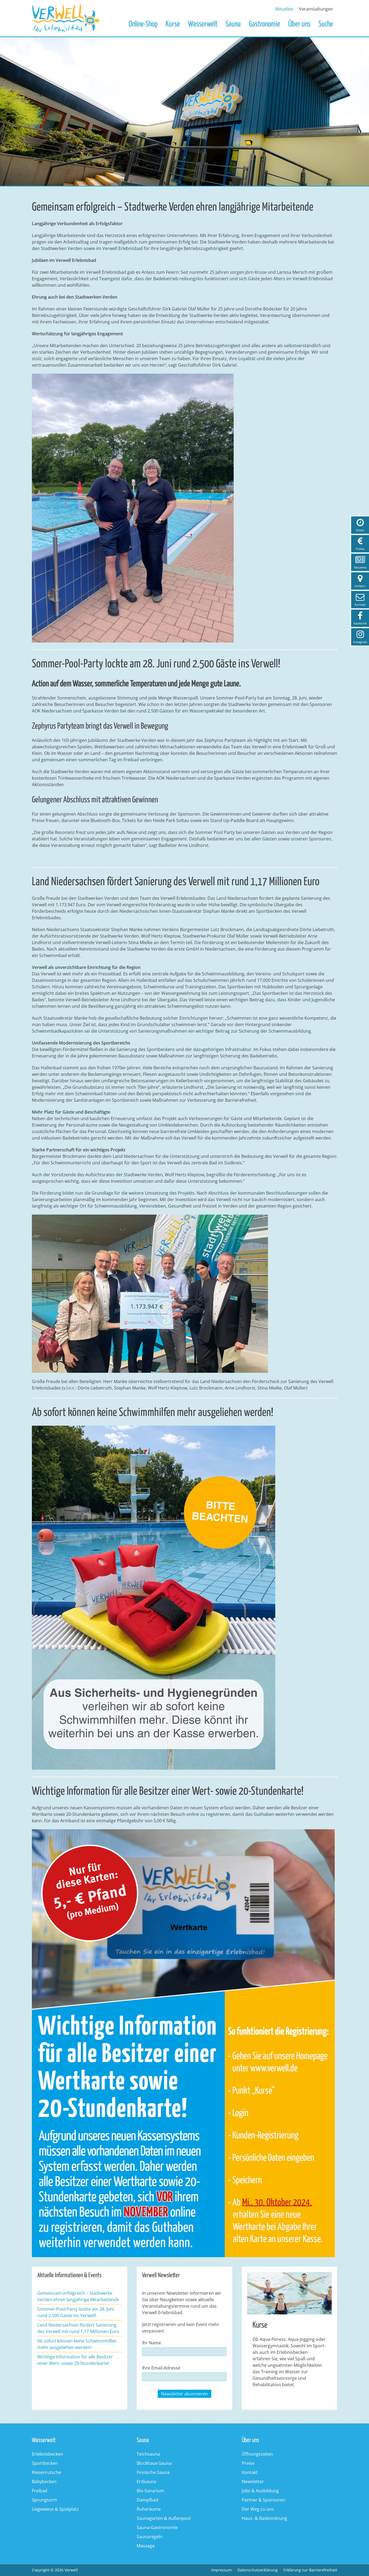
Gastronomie (264, 24)
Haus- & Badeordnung (264, 2518)
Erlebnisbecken (47, 2454)
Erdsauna (146, 2482)
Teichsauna (148, 2454)
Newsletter (253, 2482)
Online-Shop (143, 24)
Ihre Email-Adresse (161, 2368)
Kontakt (250, 2472)
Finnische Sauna (153, 2472)
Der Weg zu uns (258, 2509)
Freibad (40, 2491)
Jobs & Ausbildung (260, 2491)
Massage (146, 2546)
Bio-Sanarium (150, 2491)
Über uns (299, 24)
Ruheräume (149, 2509)
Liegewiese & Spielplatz (55, 2509)
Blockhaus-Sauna (154, 2463)
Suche (326, 24)
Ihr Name (152, 2343)
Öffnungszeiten (257, 2454)
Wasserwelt (203, 24)
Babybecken (44, 2482)
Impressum (222, 2570)
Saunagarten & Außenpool (164, 2518)
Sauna (233, 24)
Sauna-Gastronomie (157, 2527)
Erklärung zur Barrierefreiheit (310, 2570)
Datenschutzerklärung (258, 2570)
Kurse (173, 24)
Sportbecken (45, 2463)
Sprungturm (44, 2500)
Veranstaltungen (316, 9)
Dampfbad (147, 2500)
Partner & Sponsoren (264, 2500)
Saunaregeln (150, 2537)
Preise (248, 2463)
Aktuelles (284, 9)
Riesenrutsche (46, 2472)
